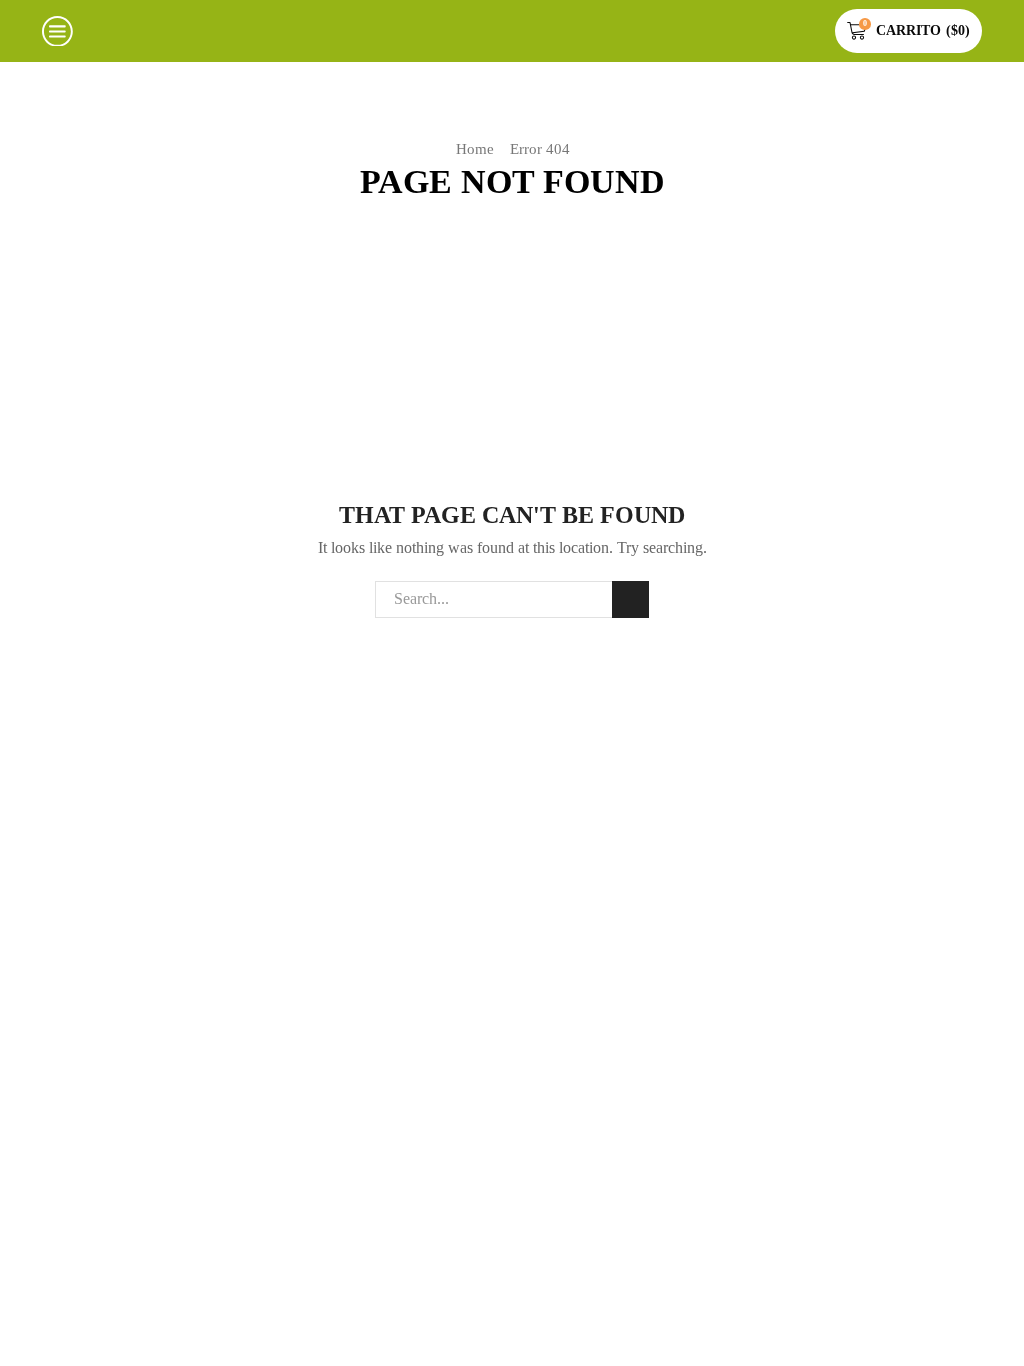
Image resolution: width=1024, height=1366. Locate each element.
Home (475, 149)
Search (630, 599)
